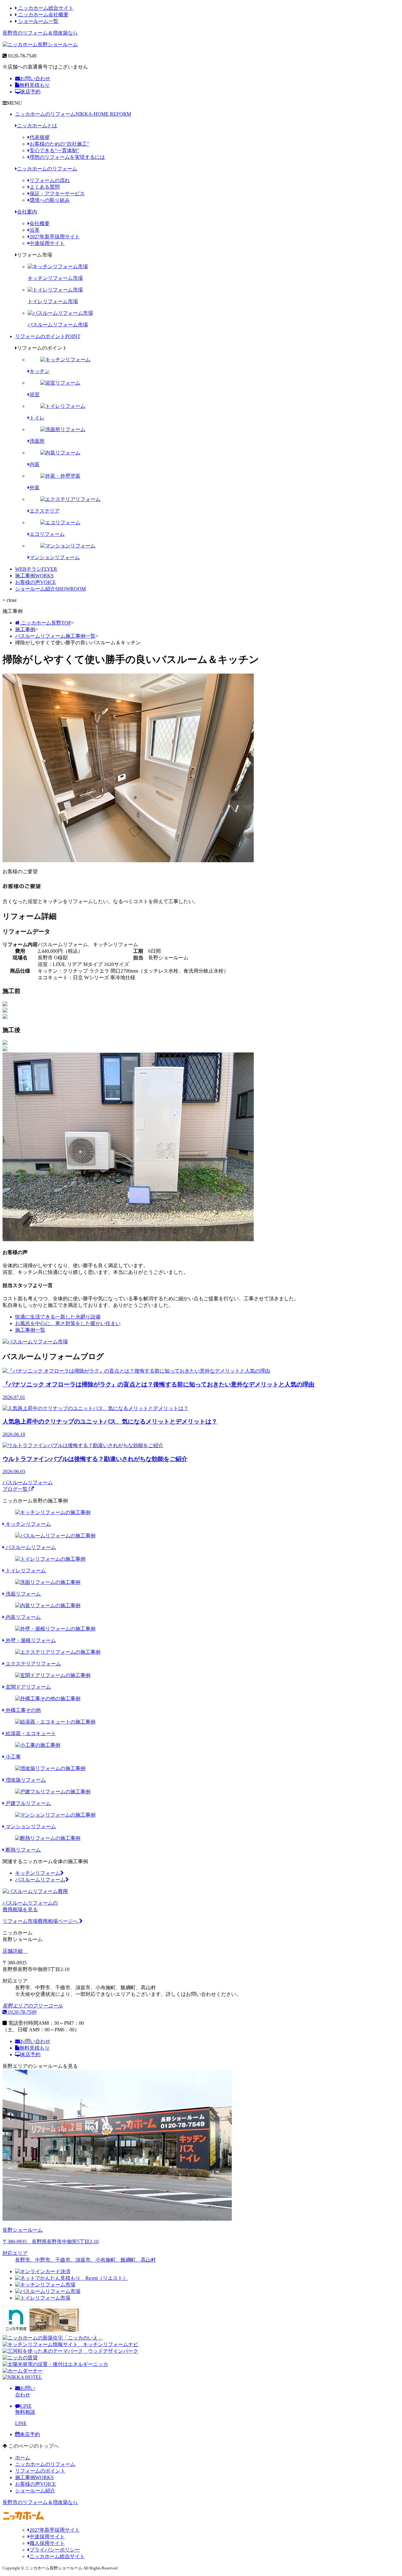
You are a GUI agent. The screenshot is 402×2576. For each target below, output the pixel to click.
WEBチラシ (36, 569)
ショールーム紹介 (50, 589)
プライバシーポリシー (55, 2550)
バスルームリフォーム (40, 1880)
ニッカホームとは (37, 126)
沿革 (35, 230)
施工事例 (34, 576)
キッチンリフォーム (38, 1873)
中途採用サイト (47, 243)
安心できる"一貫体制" (54, 150)
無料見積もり (35, 85)
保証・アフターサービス (57, 194)
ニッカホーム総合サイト (45, 8)
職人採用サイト (47, 2543)
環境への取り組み (50, 200)
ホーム (23, 2458)
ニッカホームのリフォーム (73, 114)
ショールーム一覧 (38, 21)
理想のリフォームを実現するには (67, 157)
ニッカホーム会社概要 (43, 15)
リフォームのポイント (48, 336)
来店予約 (30, 92)
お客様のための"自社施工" (59, 144)
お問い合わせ (35, 78)
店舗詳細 (13, 1951)
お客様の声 (35, 582)
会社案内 (27, 212)
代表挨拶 (40, 137)
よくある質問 (45, 187)
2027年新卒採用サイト (55, 237)
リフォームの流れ (50, 180)
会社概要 (40, 223)
